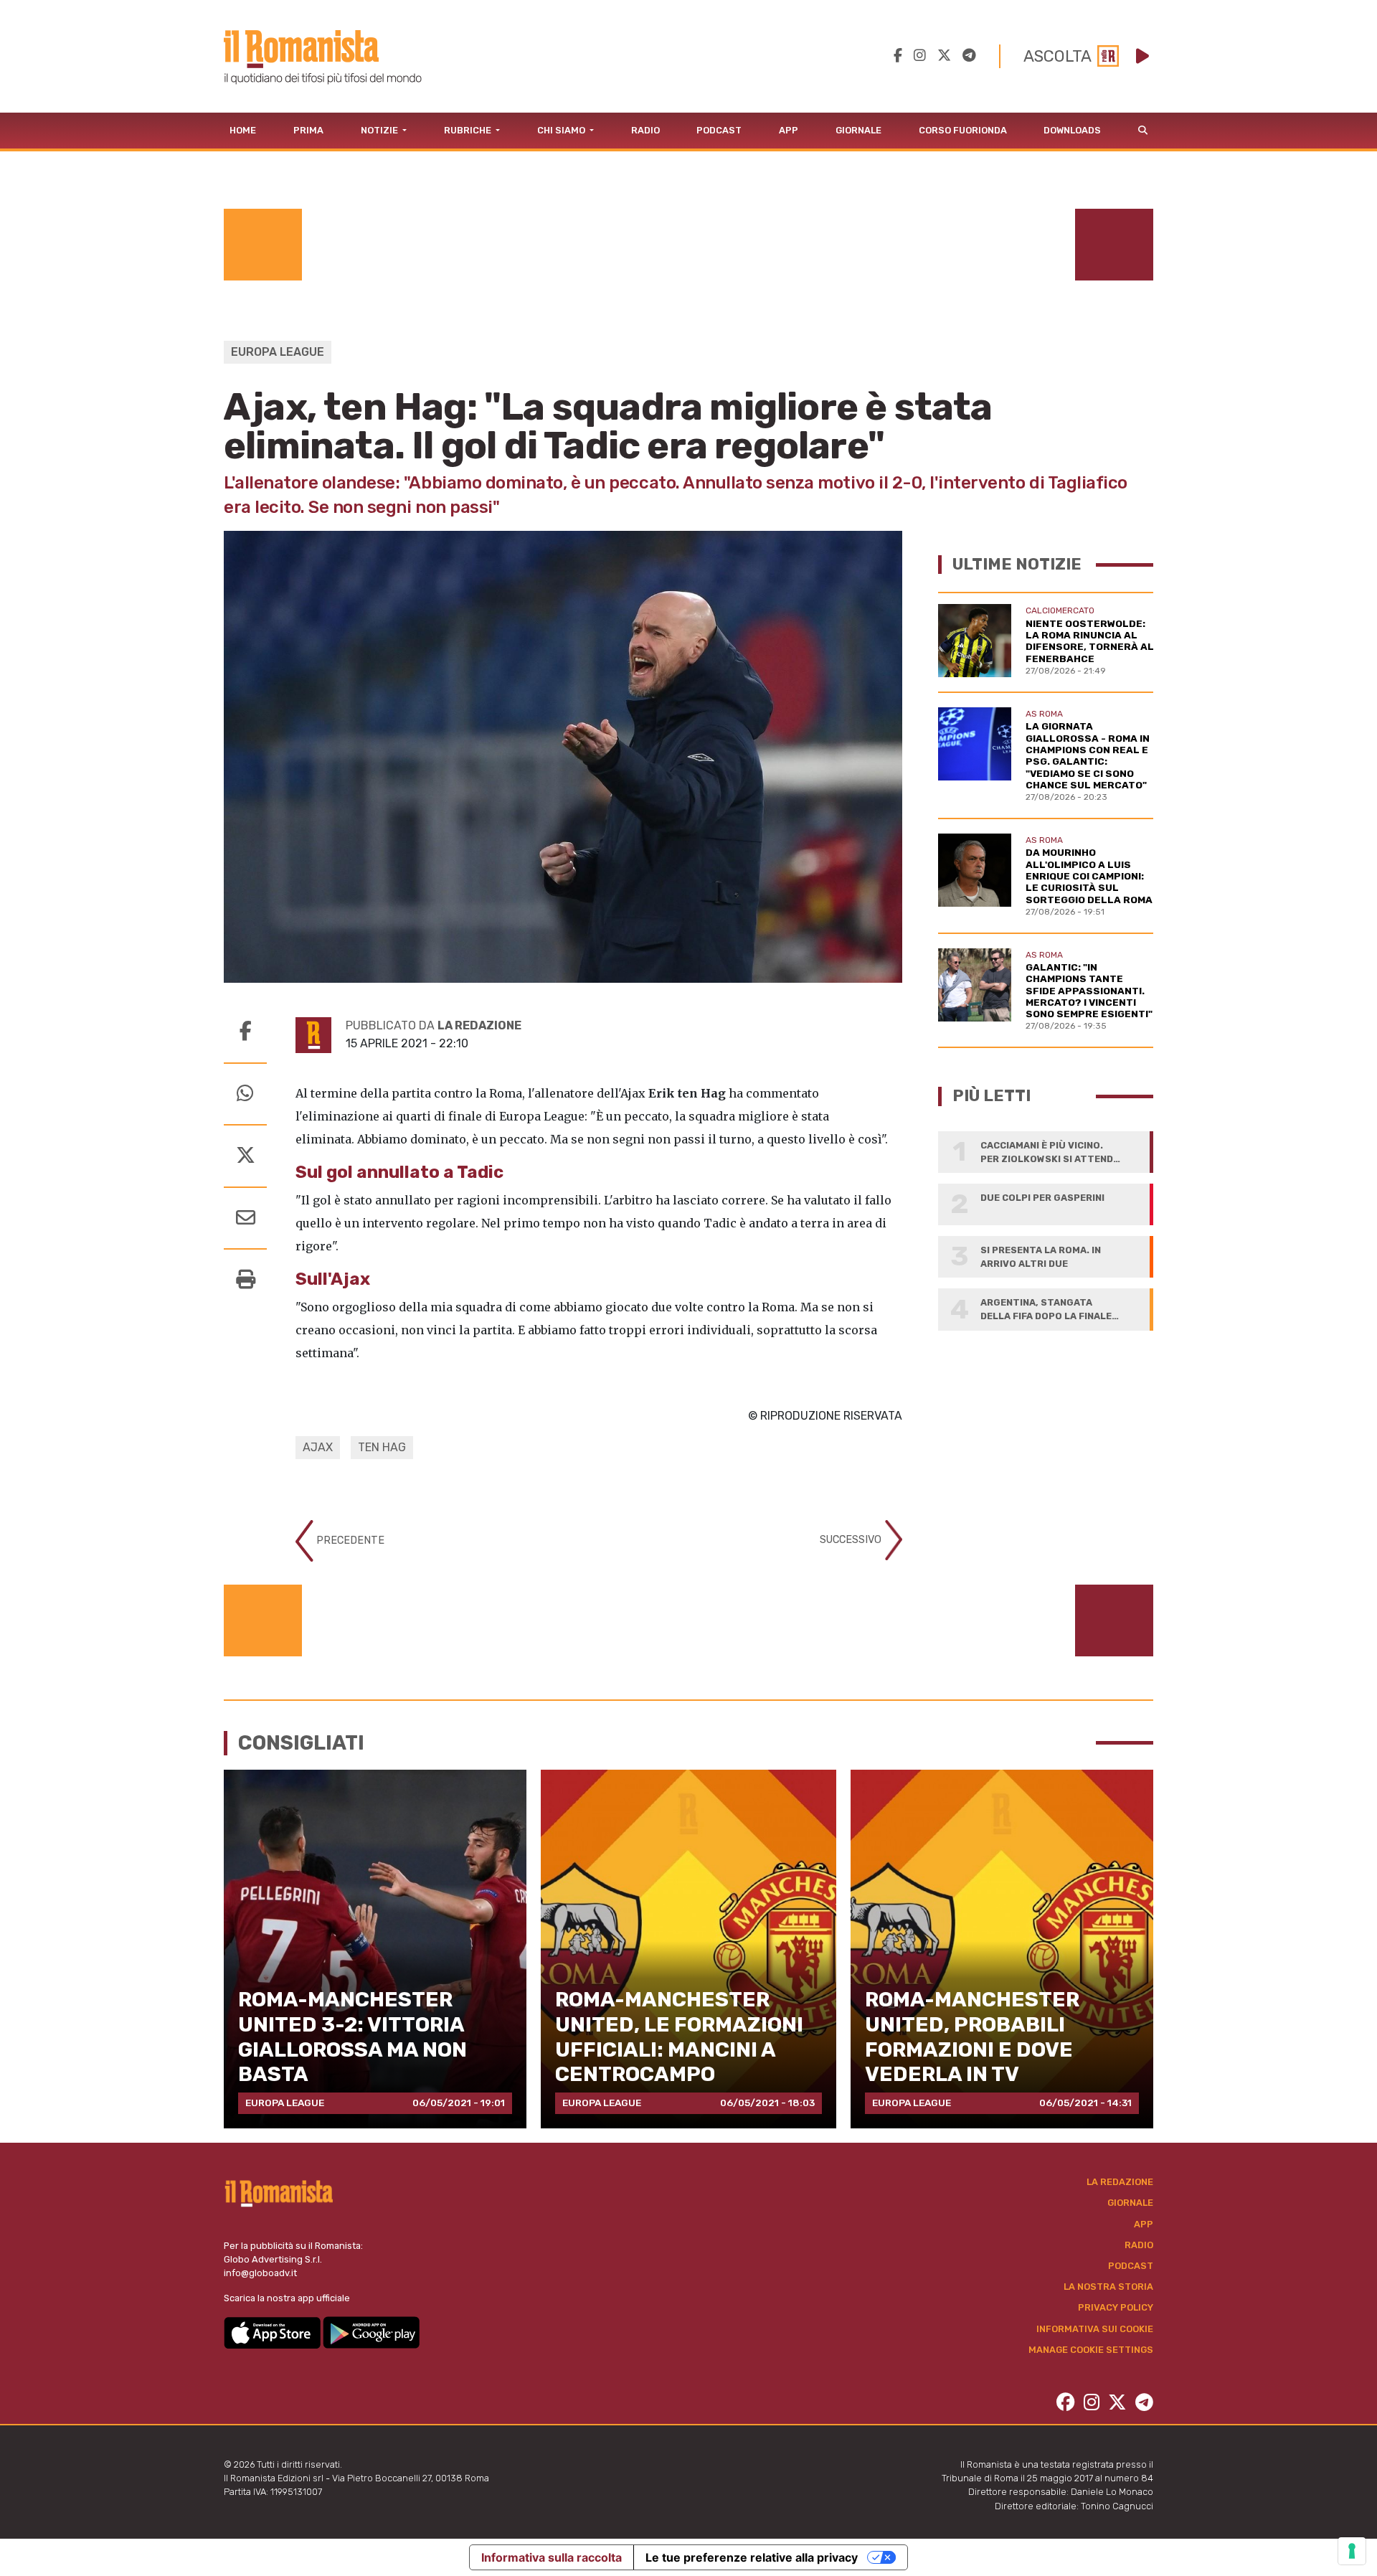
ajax (318, 1447)
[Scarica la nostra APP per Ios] (273, 2332)
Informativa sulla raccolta (552, 2557)
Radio (645, 130)
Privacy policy (1116, 2307)
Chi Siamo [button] (562, 130)
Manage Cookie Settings (1091, 2350)
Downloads (1072, 130)
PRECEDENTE (349, 1541)
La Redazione (1120, 2182)
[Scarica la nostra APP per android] (371, 2332)
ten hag (382, 1447)
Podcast (719, 130)
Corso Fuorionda (963, 130)
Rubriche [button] (469, 130)
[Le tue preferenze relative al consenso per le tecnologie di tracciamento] (1352, 2551)
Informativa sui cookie (1095, 2329)
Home (243, 130)
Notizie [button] (380, 130)
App (789, 130)
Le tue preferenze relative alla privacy (752, 2557)
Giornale (858, 130)
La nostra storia (1108, 2287)
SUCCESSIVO (852, 1540)
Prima (308, 130)
